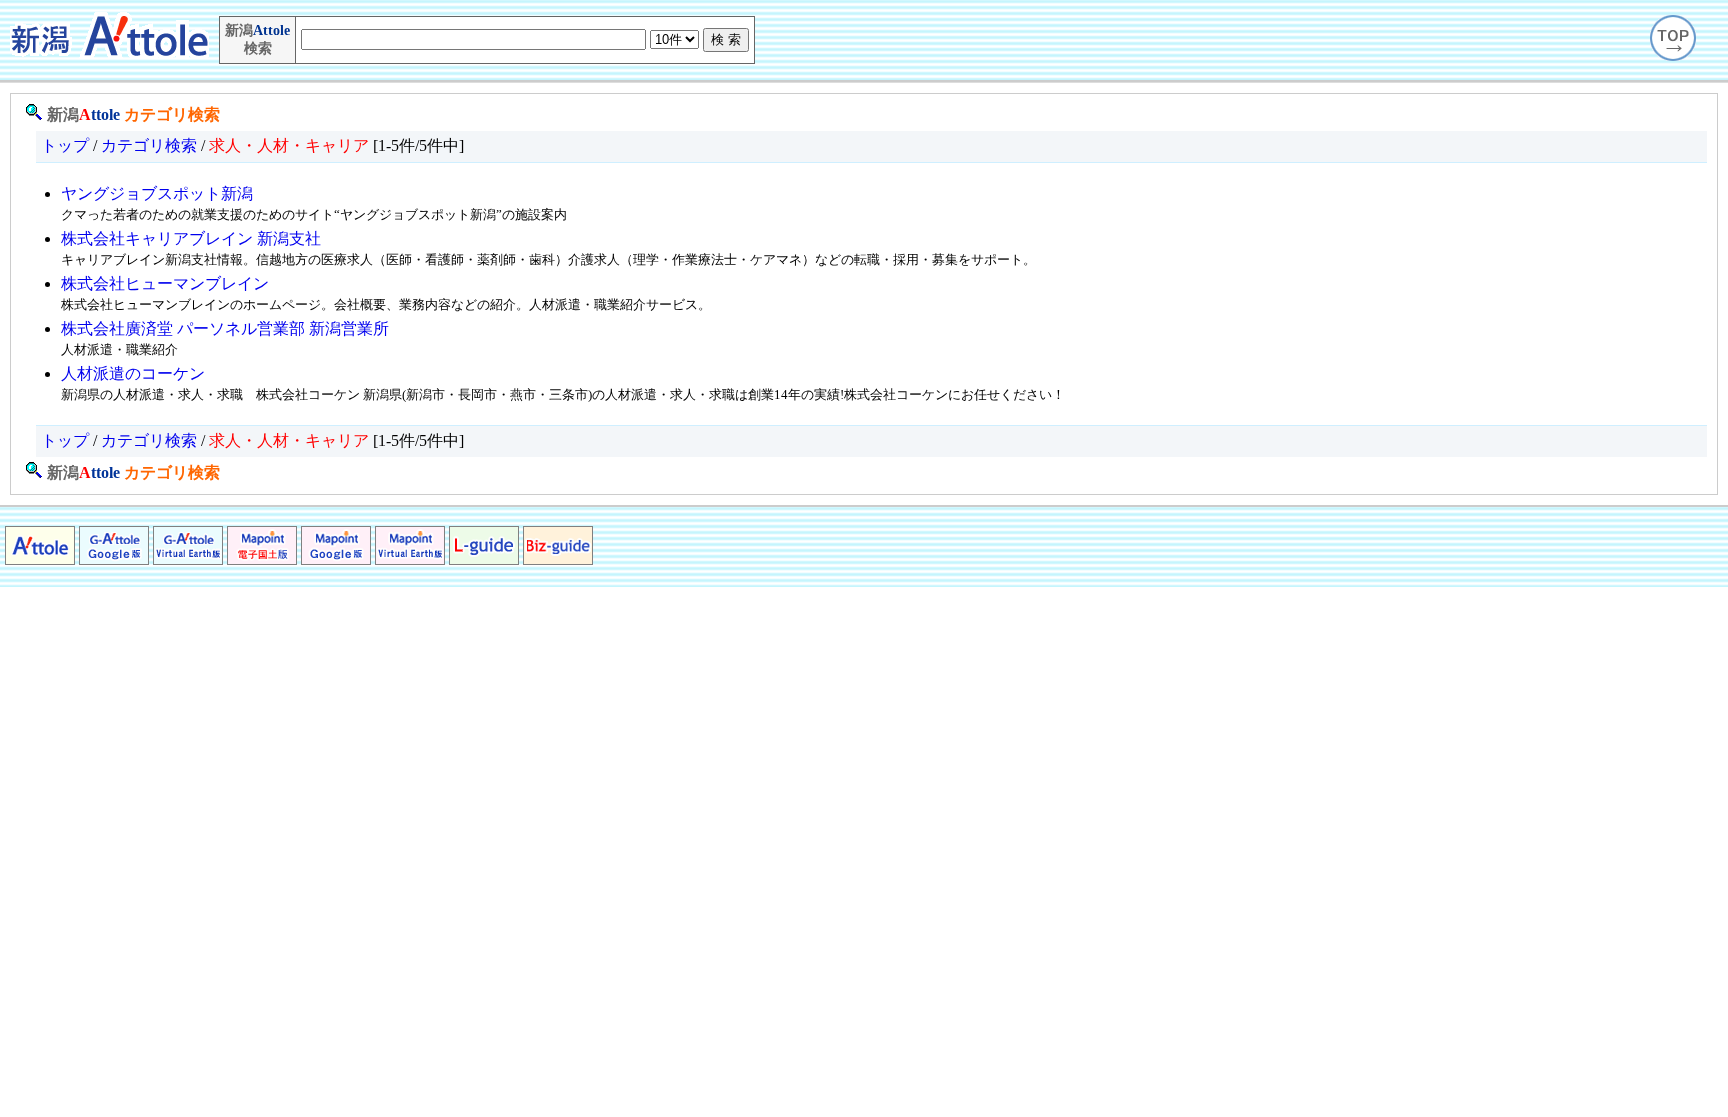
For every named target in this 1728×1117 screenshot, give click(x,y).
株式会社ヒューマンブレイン (165, 283)
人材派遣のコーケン (133, 373)
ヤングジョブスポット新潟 (157, 193)
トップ (65, 145)
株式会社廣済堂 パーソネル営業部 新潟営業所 (225, 328)
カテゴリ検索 (172, 114)
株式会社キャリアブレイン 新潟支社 (191, 238)
